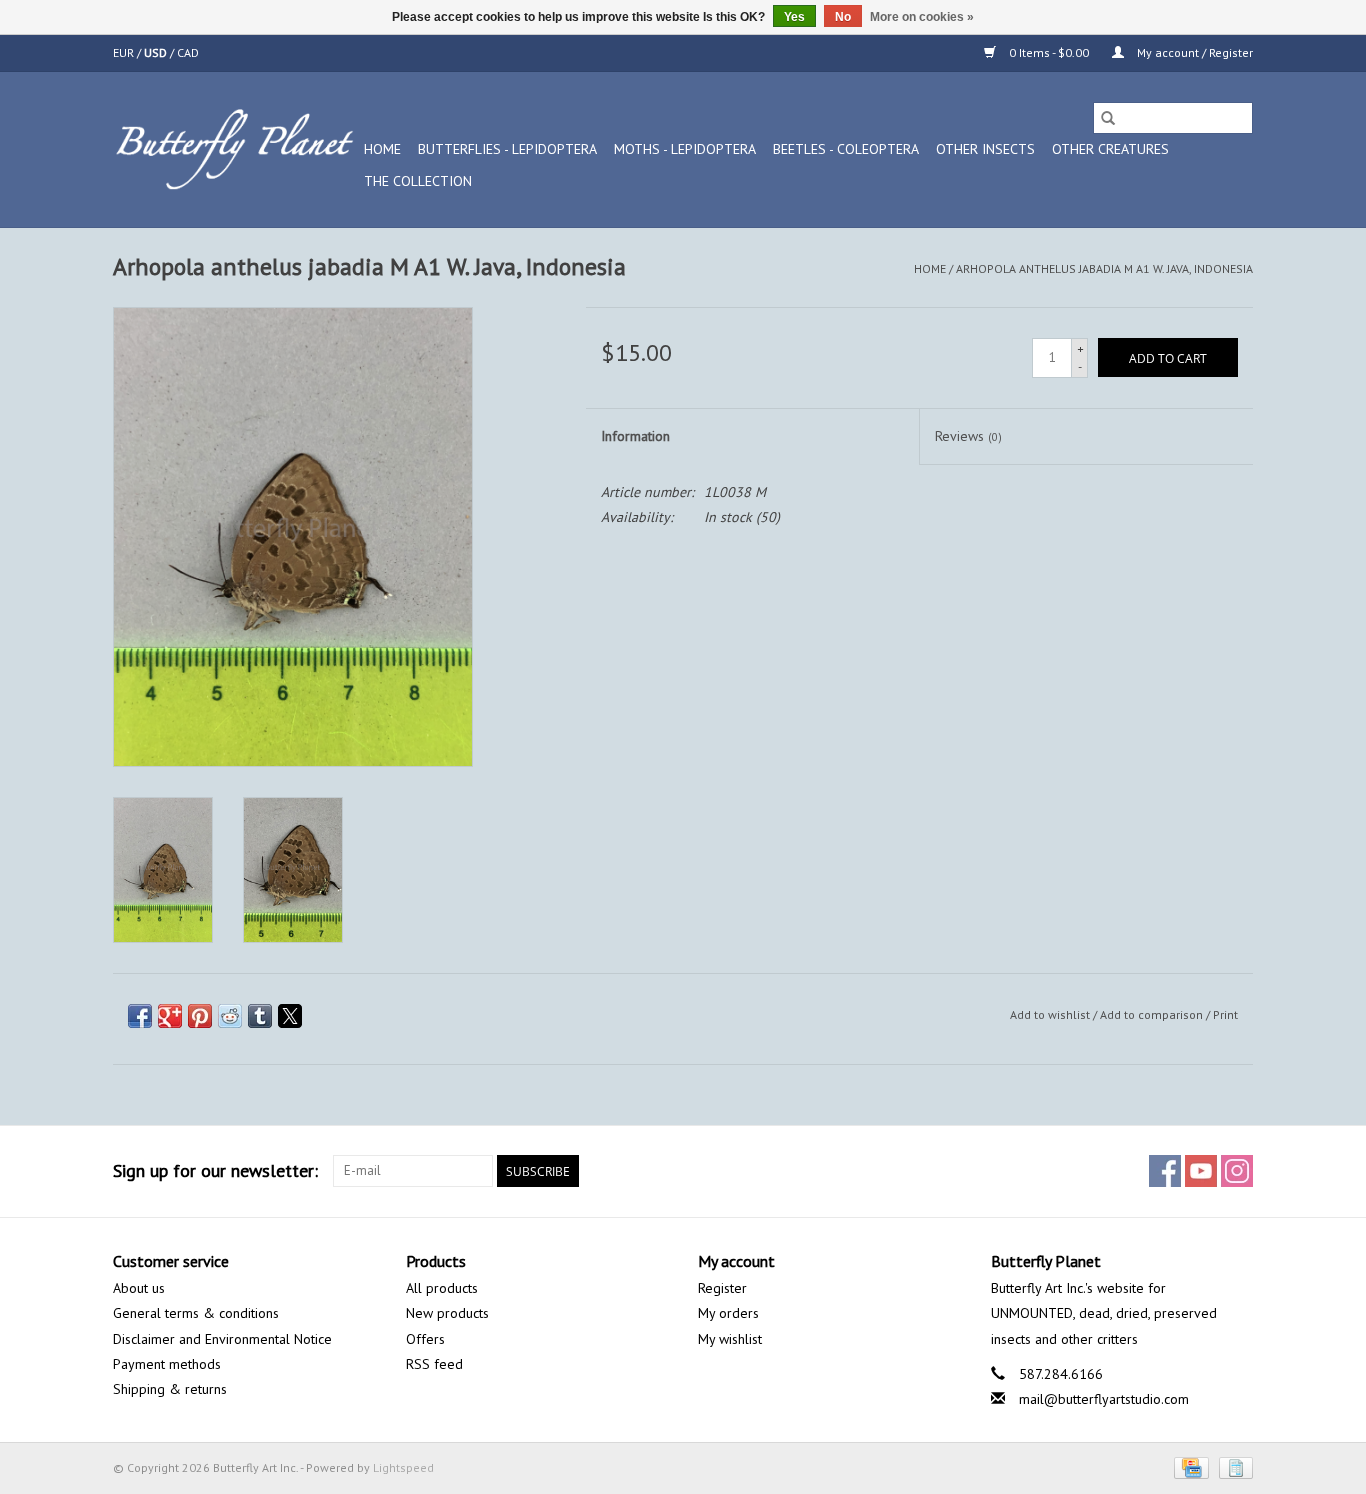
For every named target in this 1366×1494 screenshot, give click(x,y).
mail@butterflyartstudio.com (1104, 1399)
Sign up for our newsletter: (215, 1170)
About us (139, 1288)
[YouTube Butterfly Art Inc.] (1201, 1171)
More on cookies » (922, 17)
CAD (188, 52)
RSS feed (434, 1364)
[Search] (1108, 118)
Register (722, 1288)
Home (382, 149)
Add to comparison (1153, 1014)
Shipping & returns (170, 1389)
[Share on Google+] (170, 1016)
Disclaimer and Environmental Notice (222, 1339)
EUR (125, 52)
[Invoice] (1232, 1466)
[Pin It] (200, 1016)
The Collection (418, 181)
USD (157, 52)
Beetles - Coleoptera (846, 149)
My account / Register (1193, 52)
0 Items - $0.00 (1049, 52)
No (843, 17)
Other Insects (985, 149)
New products (447, 1313)
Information (635, 436)
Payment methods (167, 1364)
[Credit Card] (1189, 1466)
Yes (794, 17)
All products (442, 1288)
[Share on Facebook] (140, 1016)
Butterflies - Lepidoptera (507, 149)
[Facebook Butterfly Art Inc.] (1165, 1171)
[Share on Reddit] (230, 1016)
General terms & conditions (196, 1313)
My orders (728, 1313)
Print (1225, 1014)
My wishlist (730, 1339)
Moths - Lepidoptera (685, 149)
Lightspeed (403, 1467)
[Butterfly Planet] (235, 149)
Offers (425, 1339)
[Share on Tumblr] (260, 1016)
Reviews (968, 436)
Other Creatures (1110, 149)
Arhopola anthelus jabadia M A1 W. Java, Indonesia (1104, 268)
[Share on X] (290, 1016)
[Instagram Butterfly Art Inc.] (1237, 1171)
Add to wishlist (1051, 1014)
